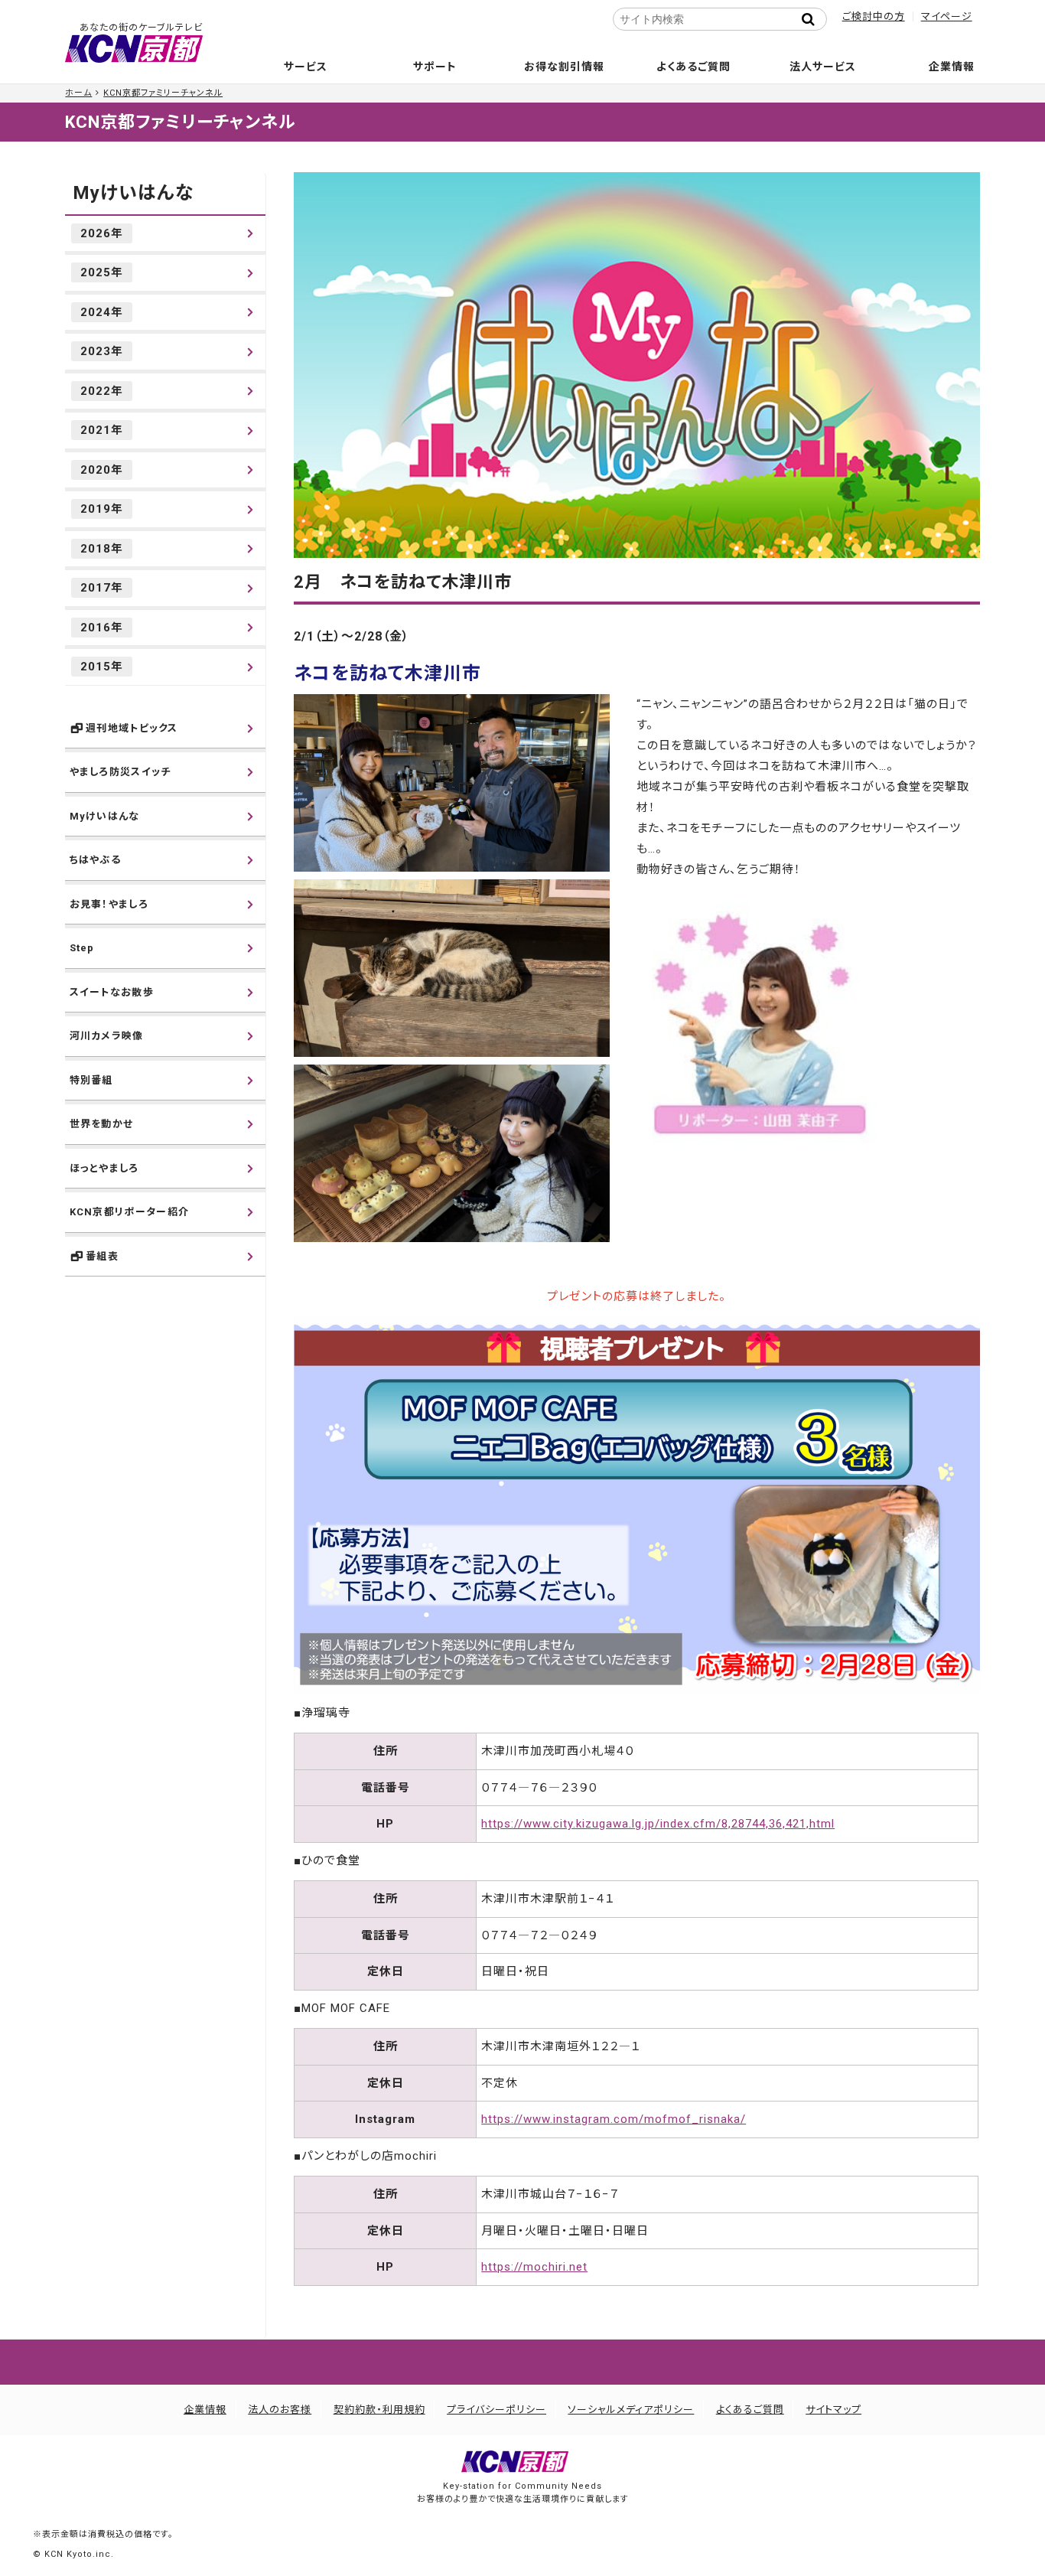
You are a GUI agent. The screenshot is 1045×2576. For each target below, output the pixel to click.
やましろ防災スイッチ (120, 772)
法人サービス (823, 67)
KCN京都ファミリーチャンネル (163, 93)
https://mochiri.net (534, 2267)
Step (82, 948)
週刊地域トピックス (132, 728)
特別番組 (91, 1080)
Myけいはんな (133, 193)
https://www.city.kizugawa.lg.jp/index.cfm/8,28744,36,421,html (658, 1824)
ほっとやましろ (104, 1168)
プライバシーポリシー (496, 2410)
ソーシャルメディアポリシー (631, 2410)
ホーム (78, 93)
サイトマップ (833, 2410)
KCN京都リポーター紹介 (130, 1212)
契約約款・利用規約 (379, 2410)
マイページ (947, 16)
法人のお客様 (280, 2410)
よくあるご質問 (693, 67)
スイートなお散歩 (112, 992)
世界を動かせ (102, 1124)
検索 (813, 19)
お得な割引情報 (564, 67)
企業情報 (952, 67)
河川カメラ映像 (107, 1036)
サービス (306, 67)
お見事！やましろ (109, 904)
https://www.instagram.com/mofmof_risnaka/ (614, 2119)
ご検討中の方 (874, 16)
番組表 (102, 1256)
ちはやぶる (96, 860)
